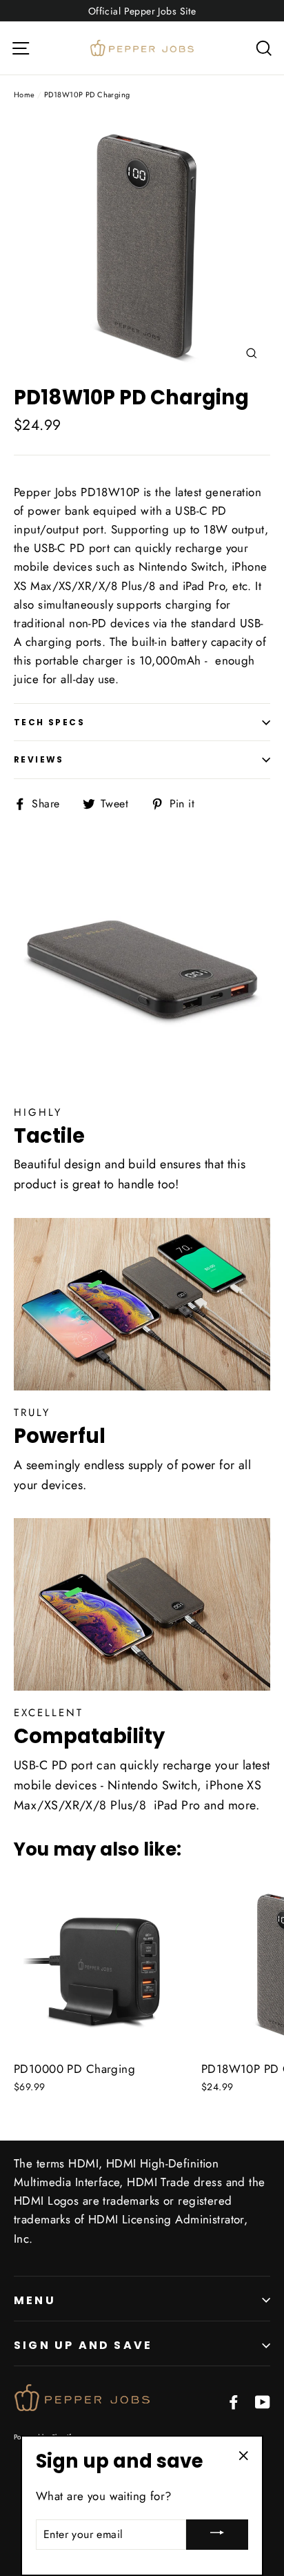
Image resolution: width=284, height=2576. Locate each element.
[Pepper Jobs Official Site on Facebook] (234, 2401)
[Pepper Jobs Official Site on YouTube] (263, 2401)
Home (24, 95)
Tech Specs (49, 722)
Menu (35, 2300)
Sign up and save (83, 2345)
